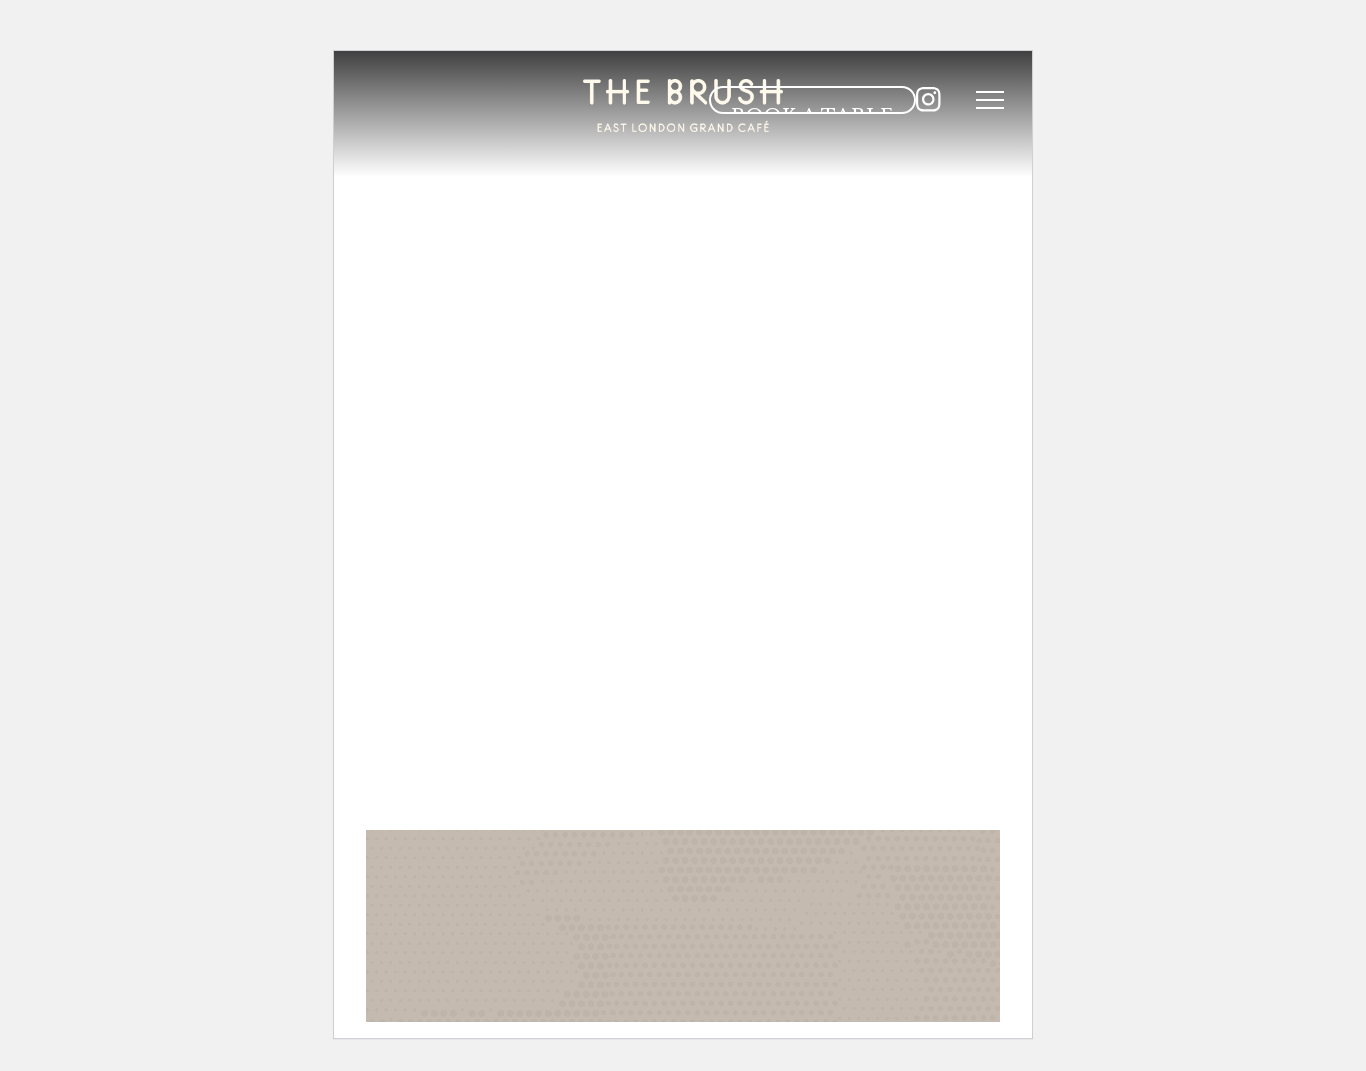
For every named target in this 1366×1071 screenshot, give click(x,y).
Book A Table (812, 109)
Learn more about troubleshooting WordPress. (541, 981)
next (772, 795)
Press (796, 190)
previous (620, 795)
